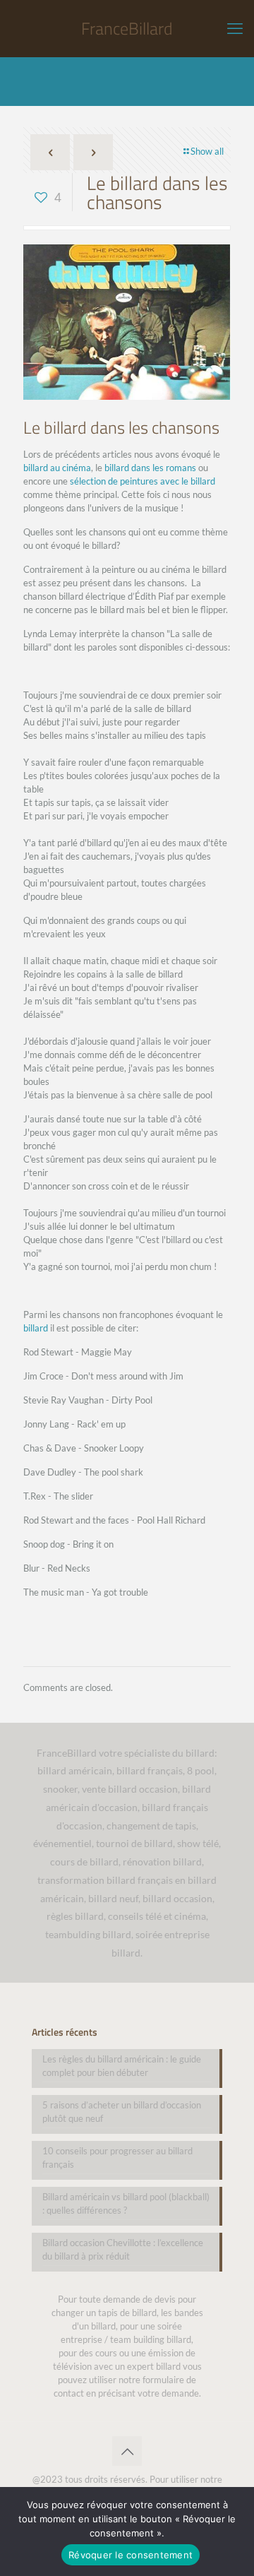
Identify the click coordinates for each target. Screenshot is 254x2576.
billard (36, 1328)
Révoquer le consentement (131, 2555)
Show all (207, 151)
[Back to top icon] (127, 2451)
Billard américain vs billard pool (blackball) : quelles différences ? (126, 2203)
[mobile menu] (235, 28)
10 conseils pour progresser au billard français (117, 2157)
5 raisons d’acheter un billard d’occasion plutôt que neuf (122, 2112)
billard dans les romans (150, 468)
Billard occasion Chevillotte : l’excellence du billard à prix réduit (123, 2249)
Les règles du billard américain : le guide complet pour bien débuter (122, 2066)
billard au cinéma (57, 468)
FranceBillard (127, 28)
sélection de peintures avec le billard (143, 481)
